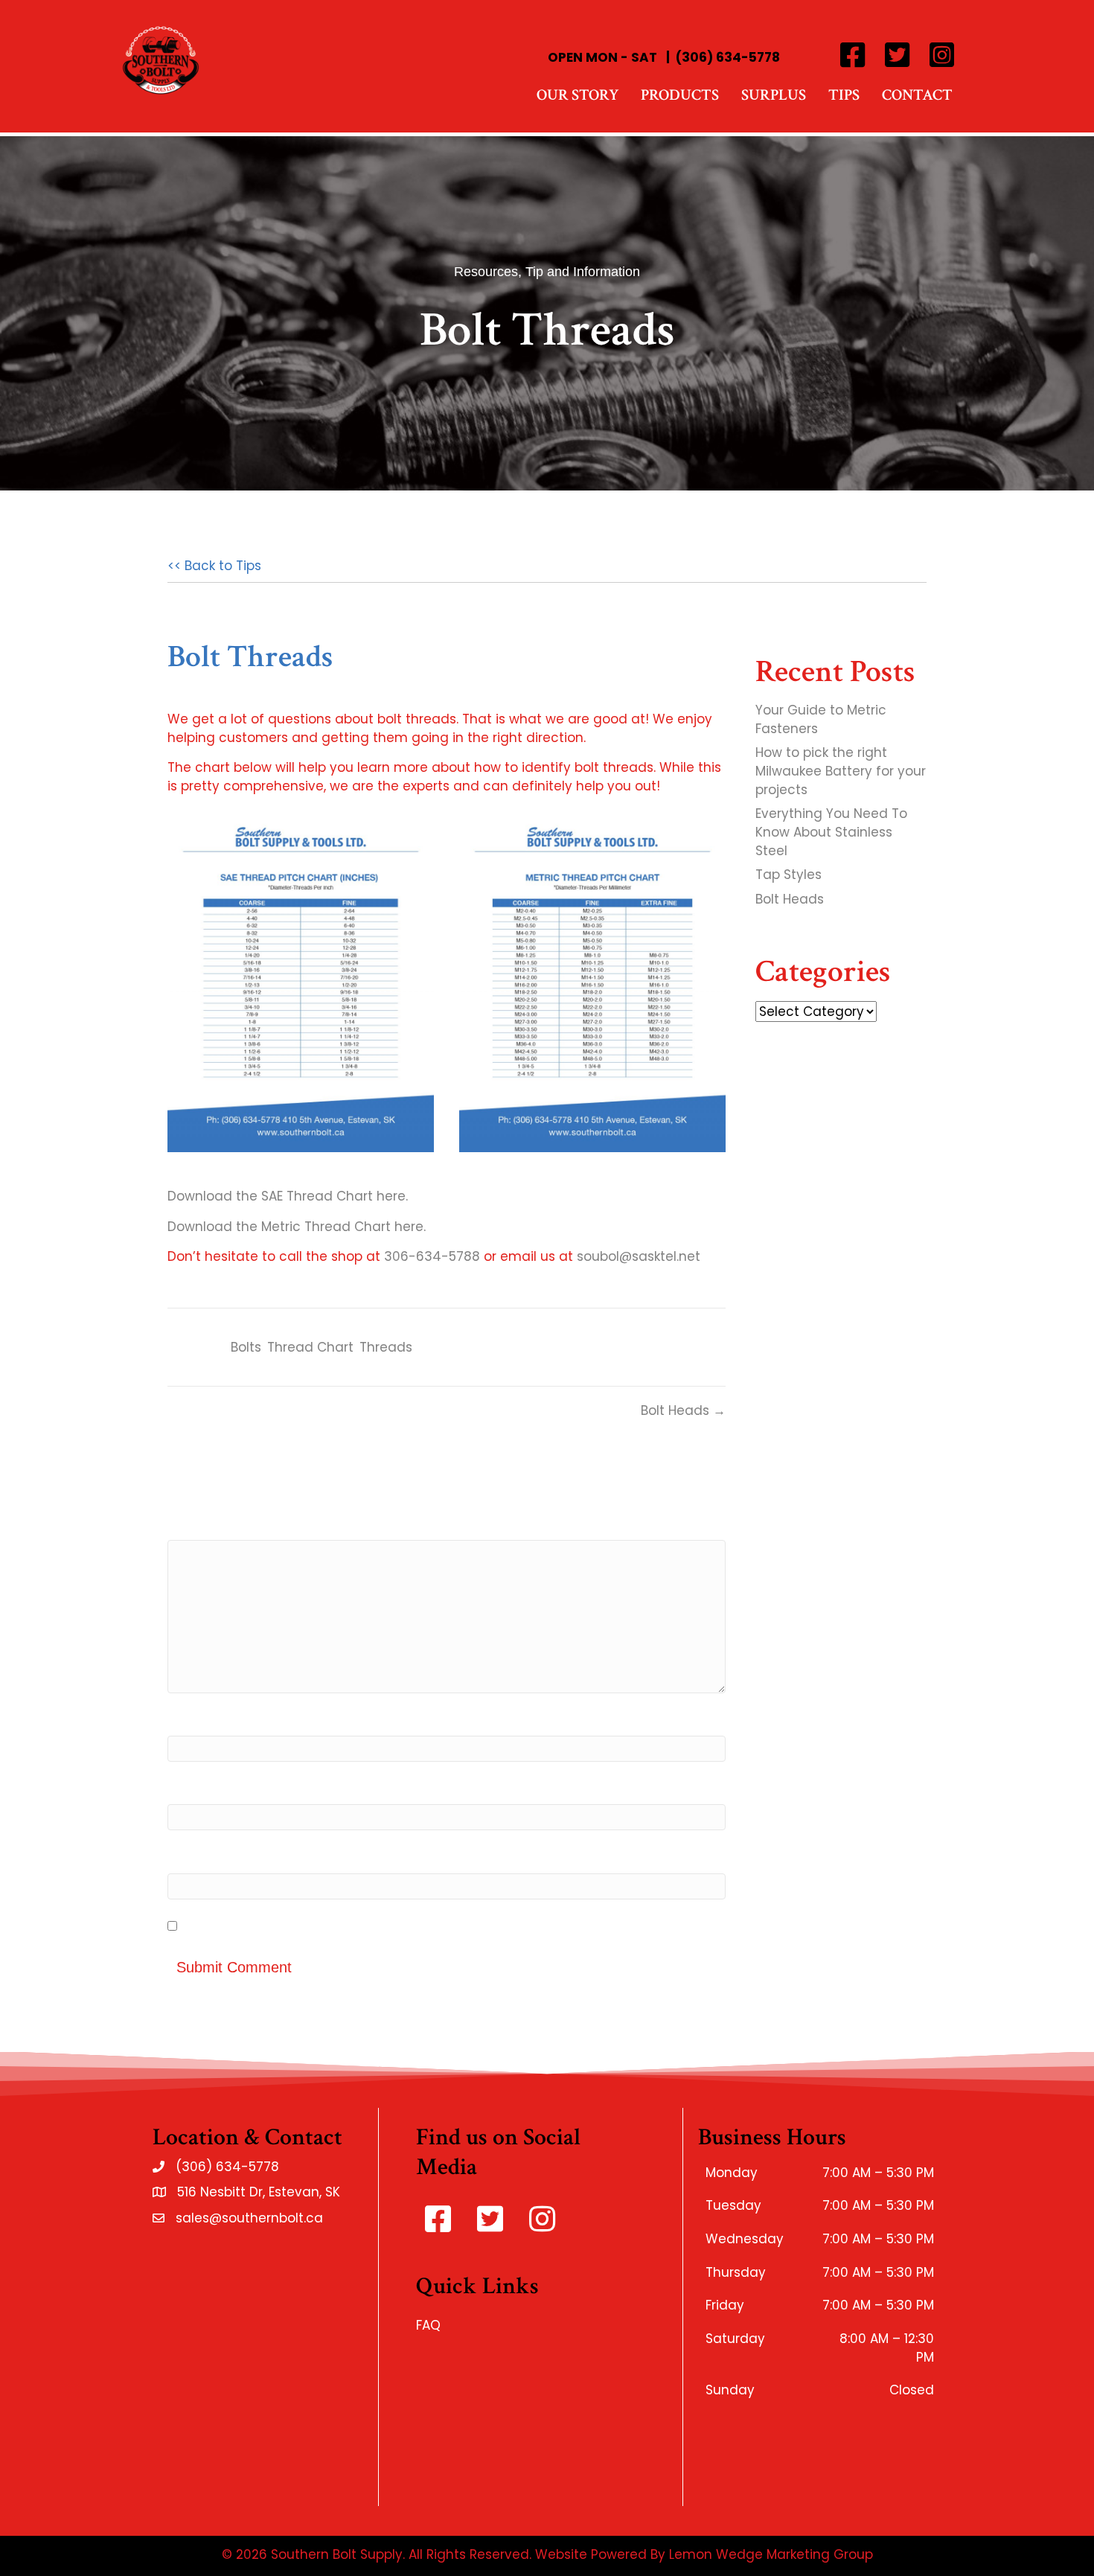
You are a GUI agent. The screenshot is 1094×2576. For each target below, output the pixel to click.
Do (176, 1196)
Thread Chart (310, 1347)
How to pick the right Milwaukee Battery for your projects (841, 771)
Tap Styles (788, 875)
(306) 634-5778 (728, 57)
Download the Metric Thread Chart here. (297, 1227)
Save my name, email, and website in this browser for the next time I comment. (441, 1926)
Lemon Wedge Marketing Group (769, 2554)
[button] (852, 56)
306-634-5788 (432, 1256)
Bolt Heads (790, 899)
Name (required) (222, 1720)
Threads (386, 1347)
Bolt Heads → (683, 1410)
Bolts (246, 1347)
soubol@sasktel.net (639, 1256)
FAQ (428, 2325)
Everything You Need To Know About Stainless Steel (831, 832)
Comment (201, 1524)
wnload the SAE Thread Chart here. (296, 1196)
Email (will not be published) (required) (293, 1789)
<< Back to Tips (214, 566)
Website (193, 1858)
